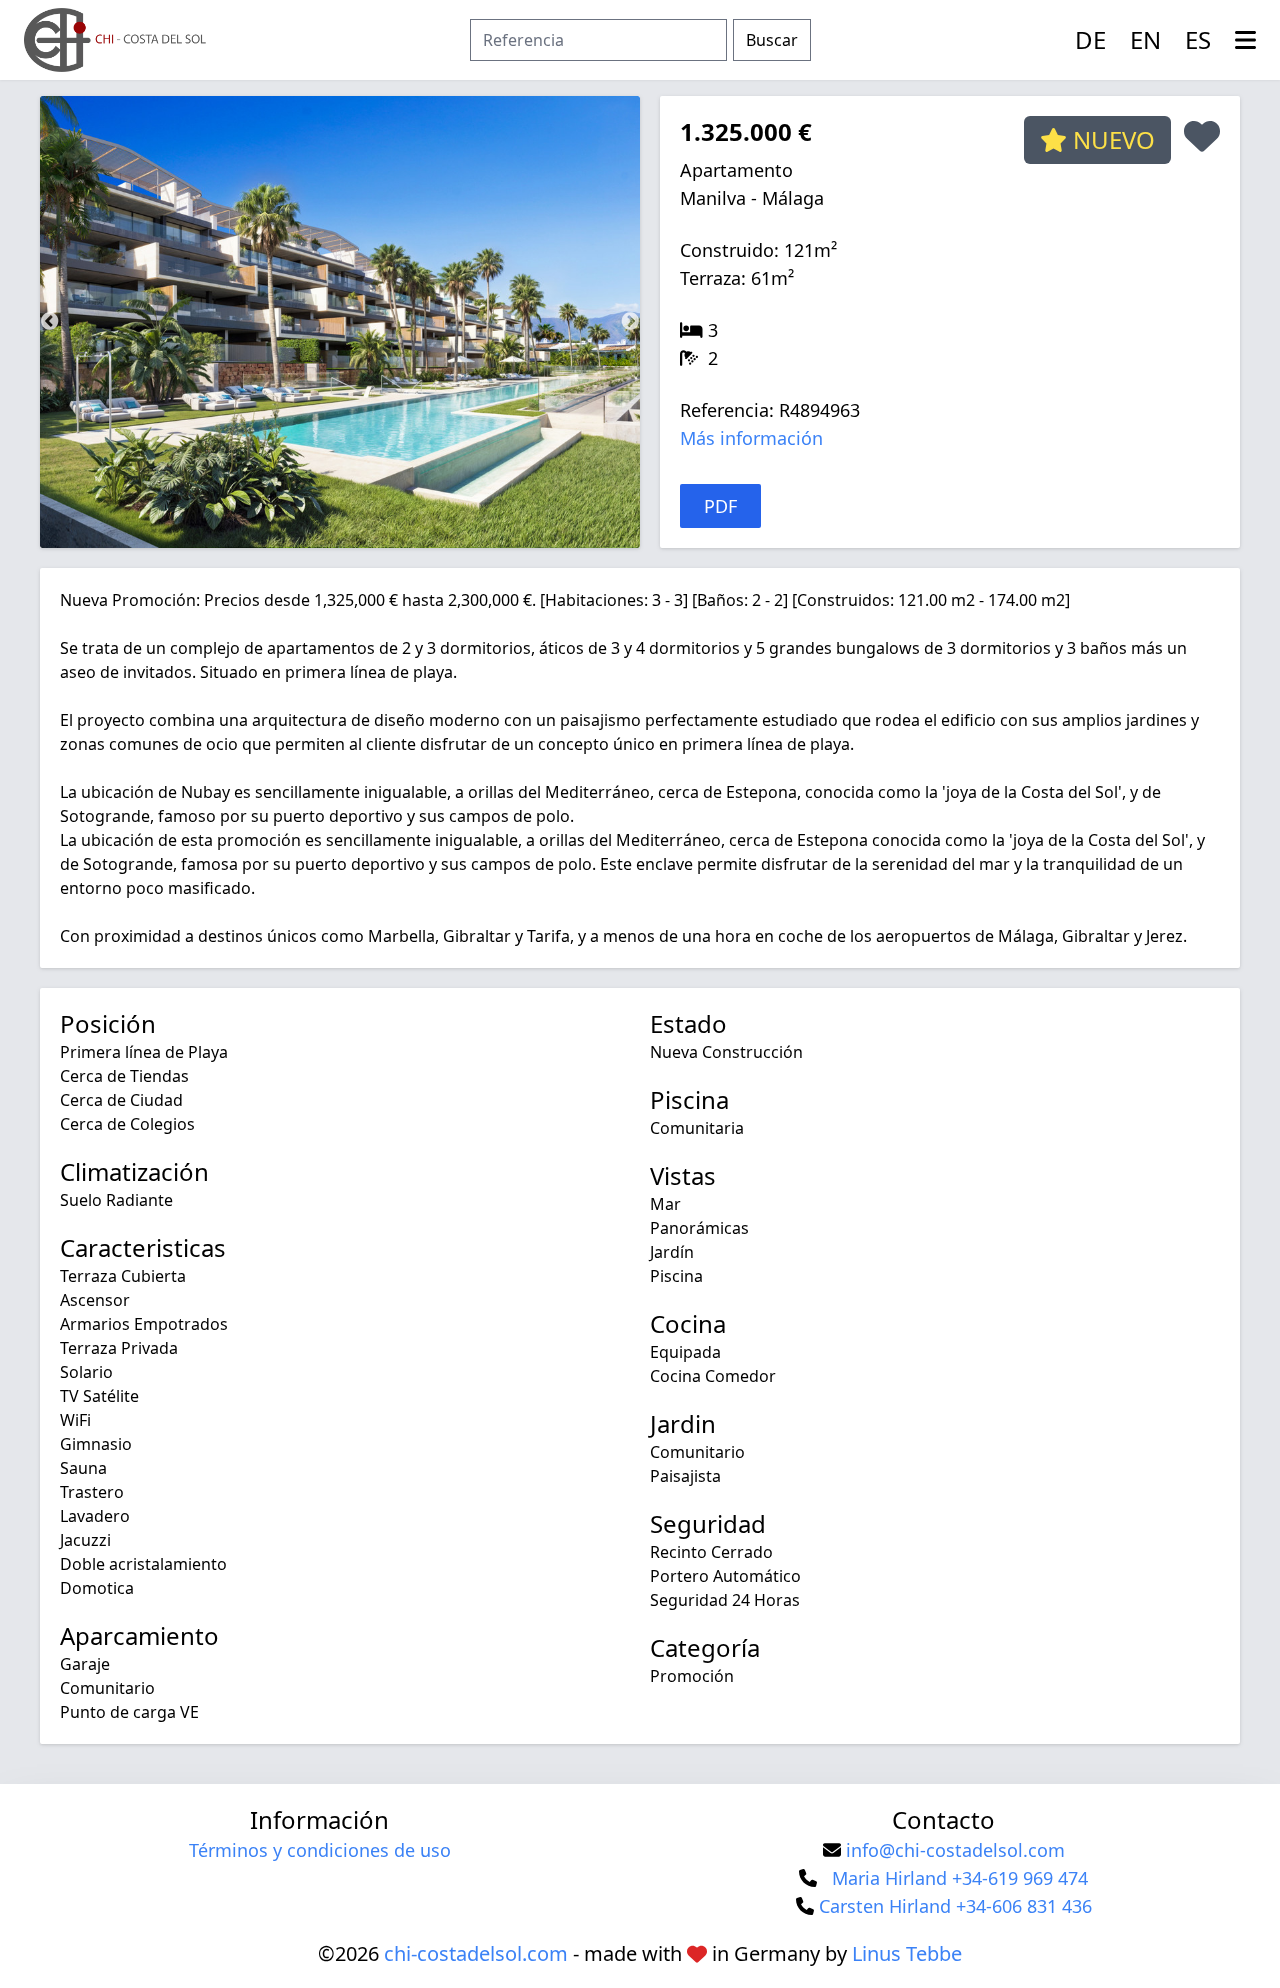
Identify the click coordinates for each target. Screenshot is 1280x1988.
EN (1145, 40)
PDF (720, 506)
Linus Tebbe (907, 1953)
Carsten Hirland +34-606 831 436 (955, 1906)
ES (1198, 40)
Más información (751, 438)
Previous (50, 322)
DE (1090, 40)
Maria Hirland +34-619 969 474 (960, 1878)
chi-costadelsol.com (476, 1953)
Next (630, 322)
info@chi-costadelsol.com (955, 1850)
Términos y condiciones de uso (320, 1850)
